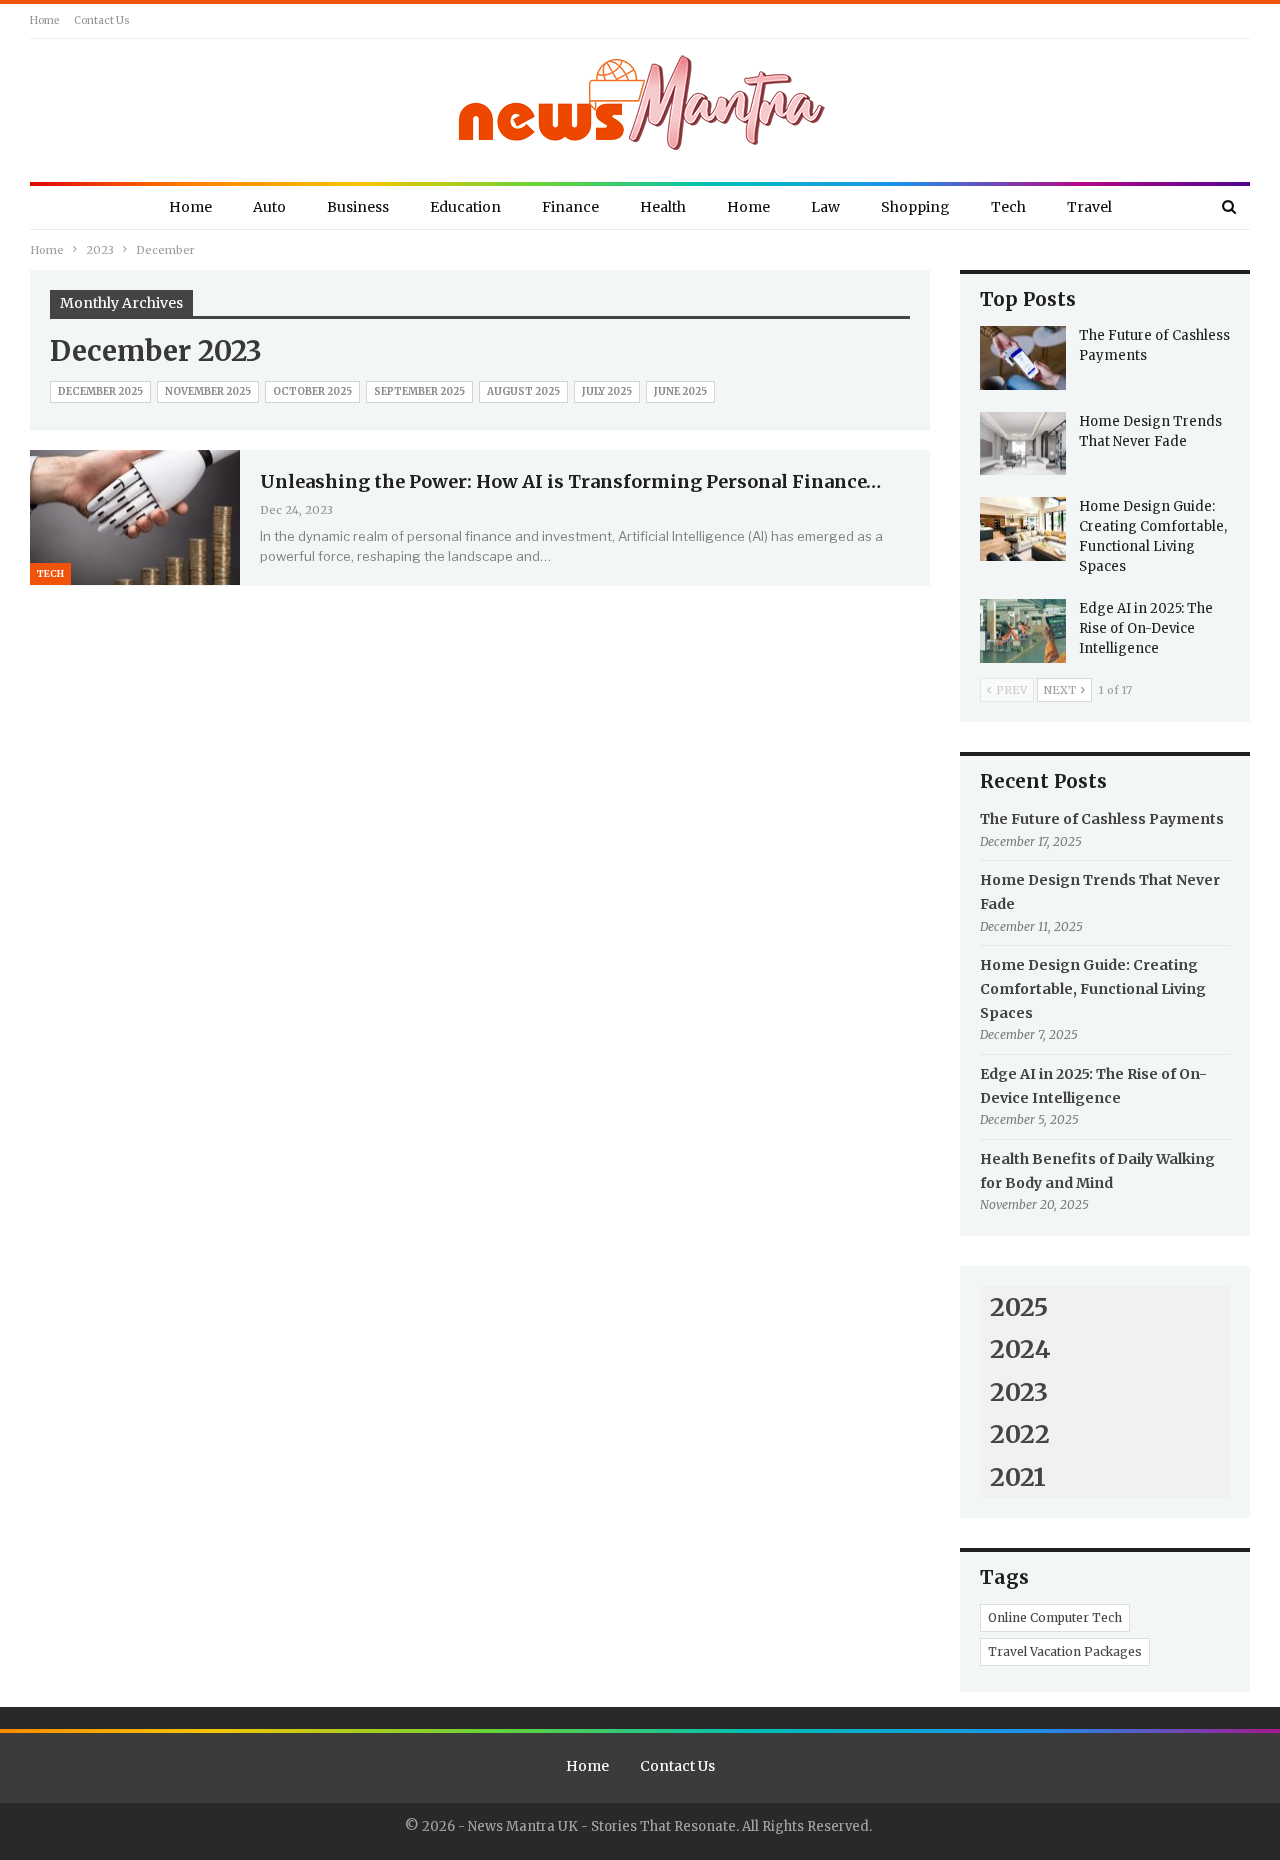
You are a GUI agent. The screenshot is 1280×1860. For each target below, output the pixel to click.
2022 (1020, 1434)
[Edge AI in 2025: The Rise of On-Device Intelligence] (1023, 631)
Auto (269, 207)
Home (44, 20)
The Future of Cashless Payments (1102, 819)
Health (663, 207)
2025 (1019, 1307)
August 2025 (523, 391)
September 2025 (419, 391)
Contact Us (102, 20)
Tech (1008, 207)
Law (825, 207)
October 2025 (312, 391)
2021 (1018, 1477)
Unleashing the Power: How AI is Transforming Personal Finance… (570, 481)
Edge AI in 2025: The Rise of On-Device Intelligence (1146, 628)
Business (358, 207)
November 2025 (208, 391)
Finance (570, 207)
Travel (1089, 207)
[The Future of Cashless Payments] (1023, 358)
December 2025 (100, 391)
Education (465, 207)
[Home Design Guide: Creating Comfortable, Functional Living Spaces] (1023, 529)
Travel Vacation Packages (1065, 1651)
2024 (1020, 1349)
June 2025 (680, 391)
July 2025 (607, 391)
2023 (1019, 1392)
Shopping (915, 207)
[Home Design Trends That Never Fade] (1023, 444)
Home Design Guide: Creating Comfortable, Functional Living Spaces (1093, 989)
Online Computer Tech (1055, 1617)
